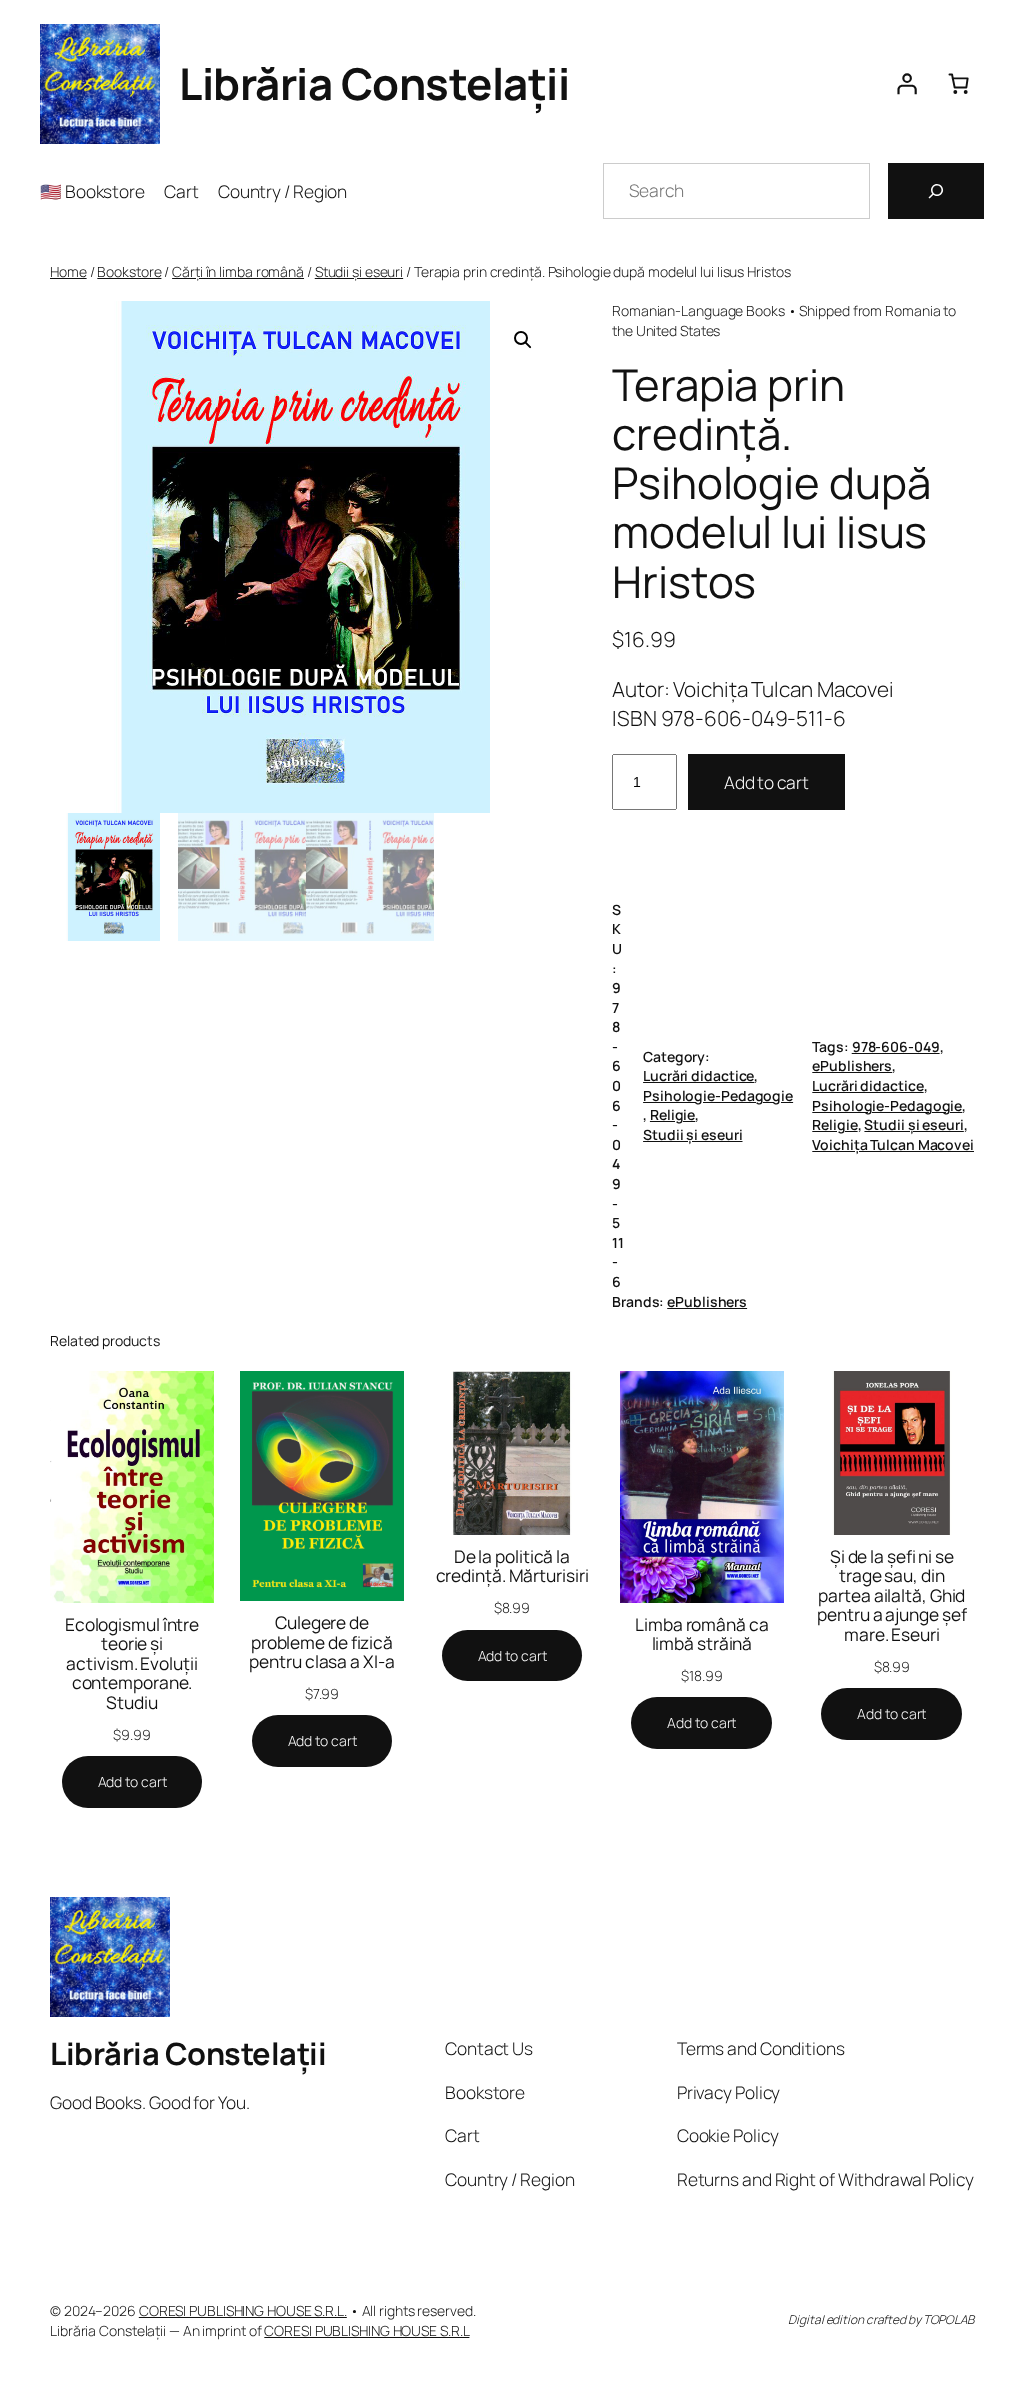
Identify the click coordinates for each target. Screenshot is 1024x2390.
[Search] (936, 191)
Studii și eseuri (359, 271)
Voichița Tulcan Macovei (893, 1144)
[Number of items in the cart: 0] (958, 84)
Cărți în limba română (238, 271)
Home (68, 271)
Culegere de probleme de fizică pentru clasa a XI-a (321, 1642)
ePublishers (852, 1065)
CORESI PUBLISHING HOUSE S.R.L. (243, 2310)
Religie (672, 1114)
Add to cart (766, 782)
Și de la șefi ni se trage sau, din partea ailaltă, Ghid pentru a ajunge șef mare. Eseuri (891, 1596)
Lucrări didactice (698, 1075)
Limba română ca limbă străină (702, 1634)
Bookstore (129, 271)
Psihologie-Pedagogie (718, 1095)
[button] (523, 340)
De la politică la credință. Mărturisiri (512, 1566)
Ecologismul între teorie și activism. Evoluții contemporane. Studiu (132, 1664)
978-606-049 (896, 1046)
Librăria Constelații (374, 83)
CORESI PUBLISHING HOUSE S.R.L (366, 2330)
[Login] (906, 84)
